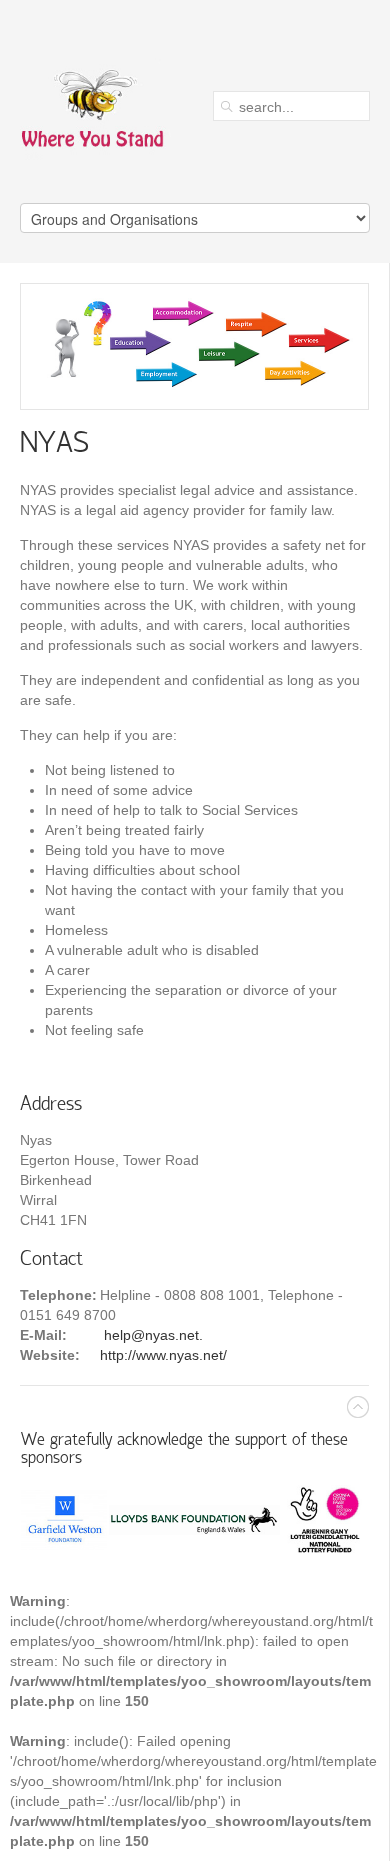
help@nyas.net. (151, 1335)
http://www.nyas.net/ (163, 1355)
